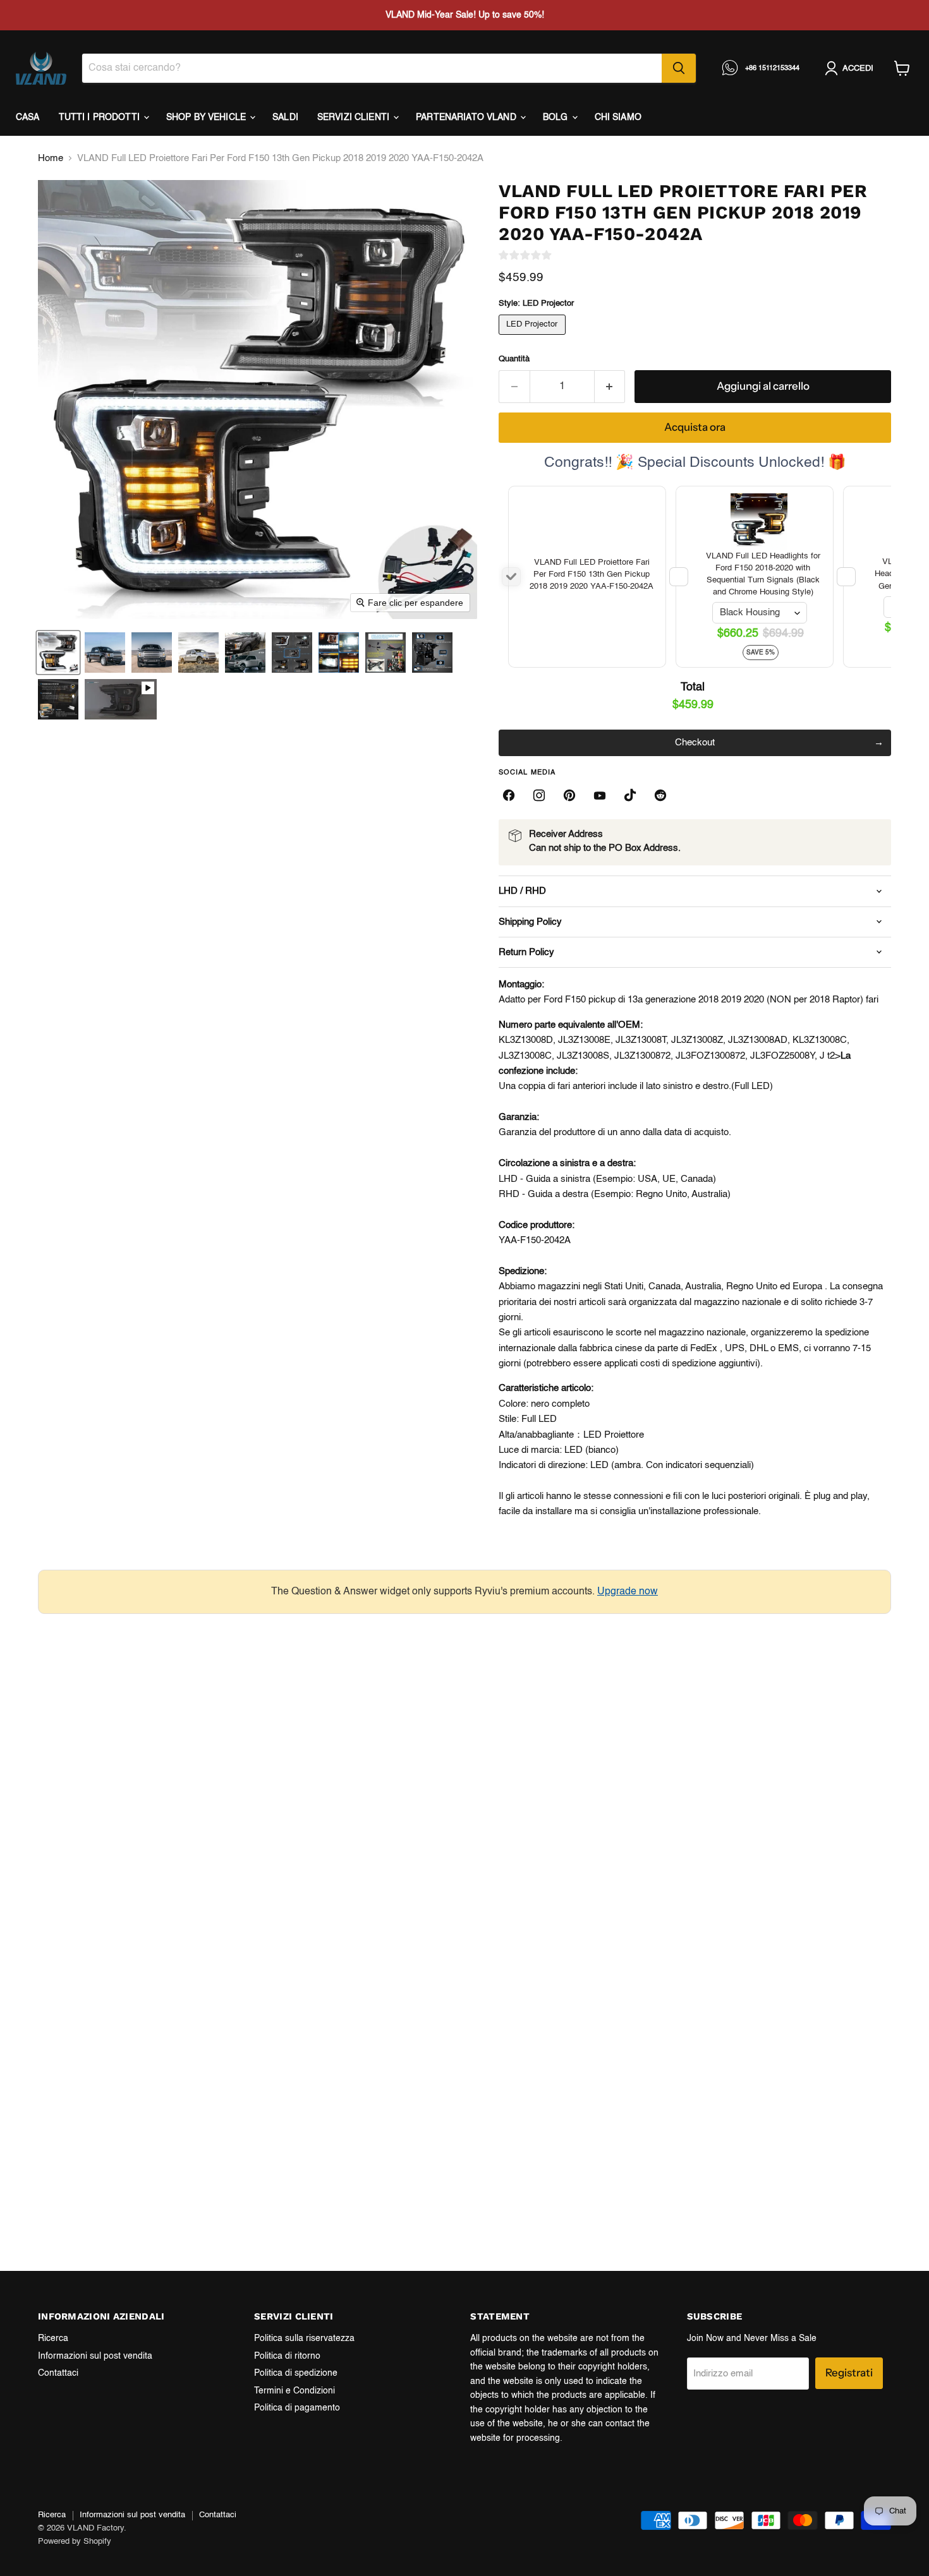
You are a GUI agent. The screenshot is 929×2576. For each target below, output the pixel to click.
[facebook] (509, 795)
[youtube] (600, 795)
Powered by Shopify (75, 2542)
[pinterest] (569, 795)
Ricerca (53, 2338)
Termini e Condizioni (294, 2391)
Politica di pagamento (297, 2408)
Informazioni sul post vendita (95, 2356)
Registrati (849, 2373)
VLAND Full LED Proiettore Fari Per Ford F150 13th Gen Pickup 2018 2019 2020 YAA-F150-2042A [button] (592, 575)
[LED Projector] (534, 338)
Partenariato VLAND (467, 117)
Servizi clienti (355, 117)
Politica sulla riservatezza (304, 2338)
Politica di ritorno (287, 2356)
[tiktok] (630, 795)
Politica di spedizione (296, 2373)
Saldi (285, 117)
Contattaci (58, 2373)
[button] (58, 653)
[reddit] (660, 795)
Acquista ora (695, 427)
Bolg (557, 117)
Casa (28, 117)
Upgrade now (628, 1592)
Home (51, 158)
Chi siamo (618, 117)
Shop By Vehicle (207, 117)
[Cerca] (679, 68)
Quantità (514, 359)
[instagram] (539, 795)
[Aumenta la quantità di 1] (610, 386)
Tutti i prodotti (100, 117)
